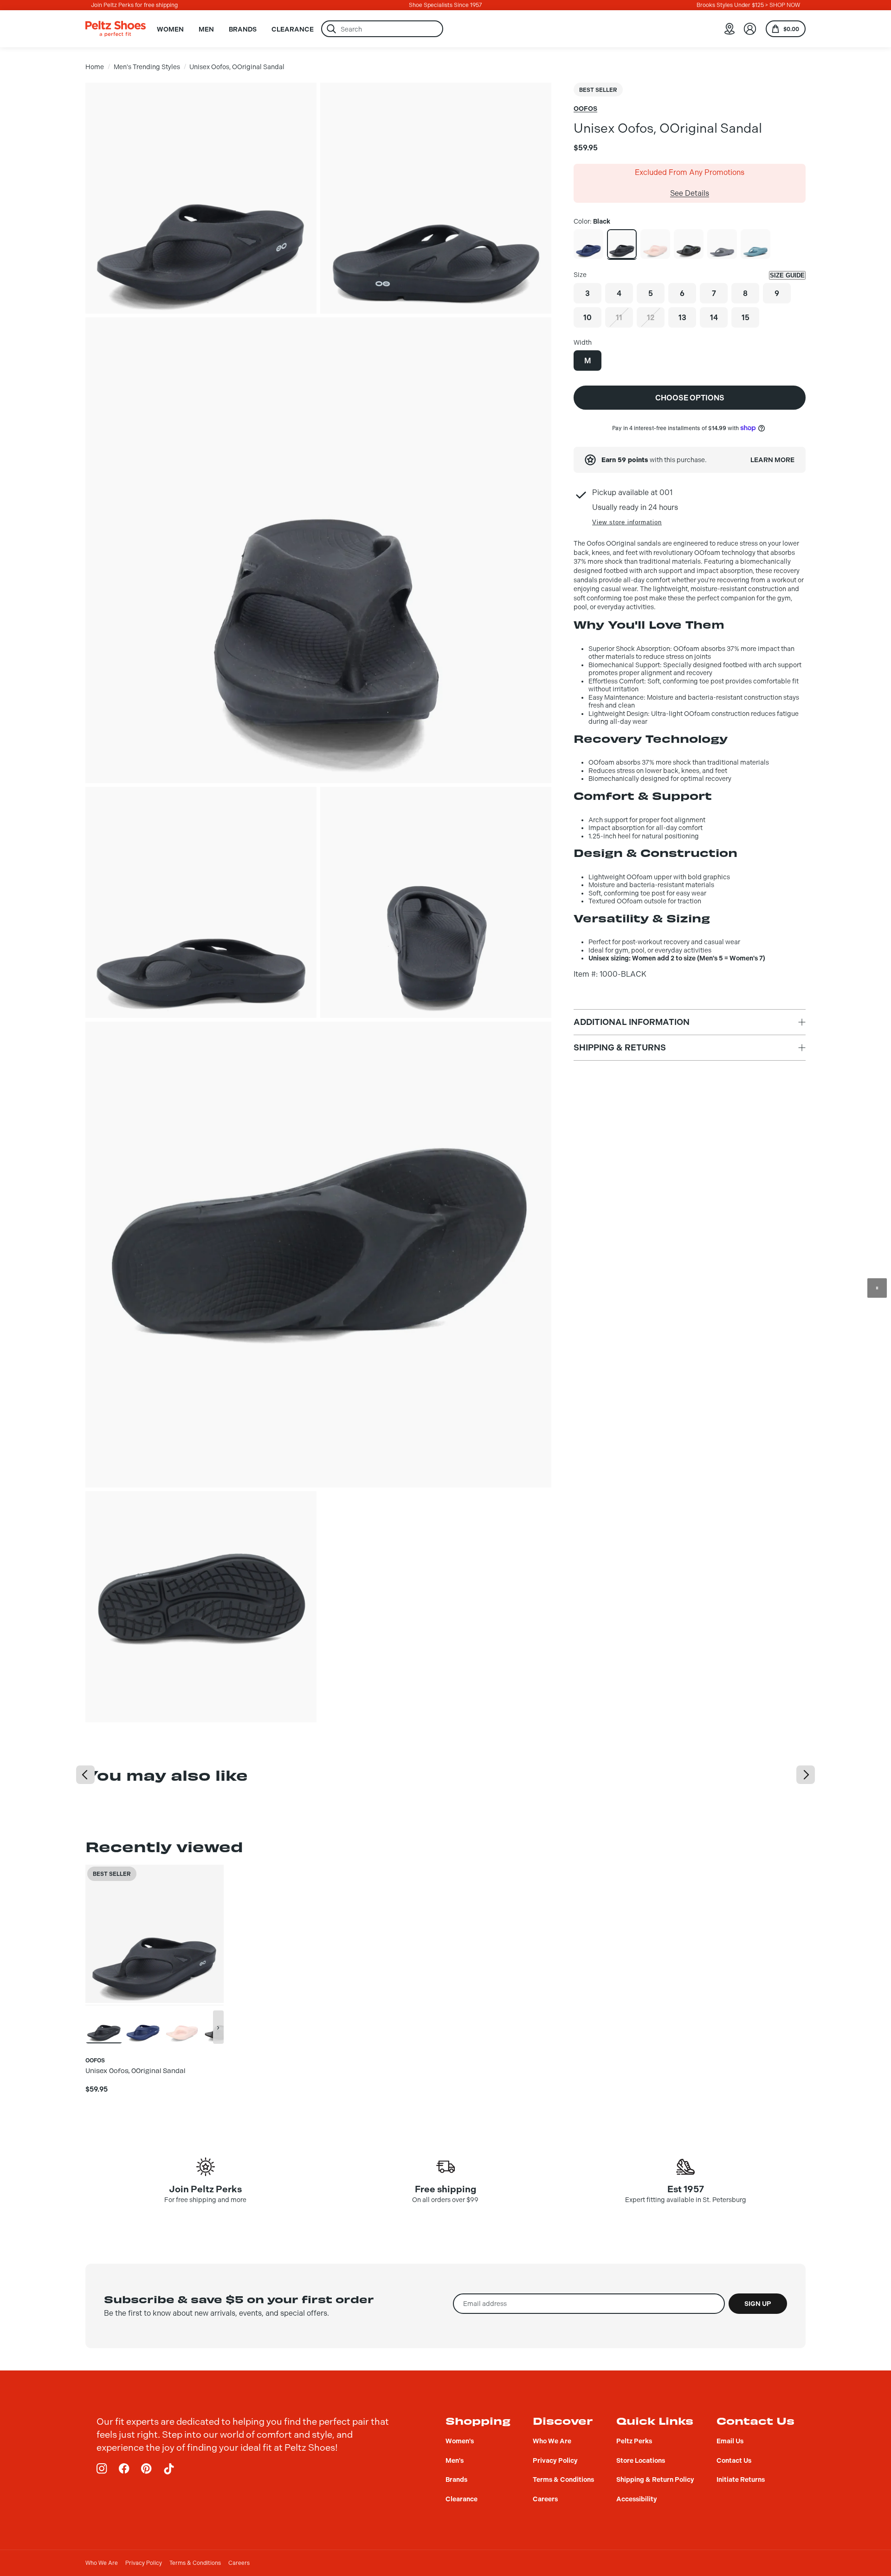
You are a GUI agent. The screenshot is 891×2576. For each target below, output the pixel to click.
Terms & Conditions (195, 2563)
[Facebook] (124, 2469)
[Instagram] (102, 2469)
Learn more (772, 460)
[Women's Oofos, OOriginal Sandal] (655, 244)
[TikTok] (169, 2469)
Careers (239, 2563)
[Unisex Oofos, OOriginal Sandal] (588, 244)
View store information (627, 522)
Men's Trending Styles (147, 67)
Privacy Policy (144, 2563)
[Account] (750, 29)
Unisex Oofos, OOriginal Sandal (237, 67)
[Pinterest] (147, 2469)
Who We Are (102, 2563)
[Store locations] (730, 29)
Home (95, 67)
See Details (690, 193)
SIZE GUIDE (787, 275)
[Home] (116, 29)
